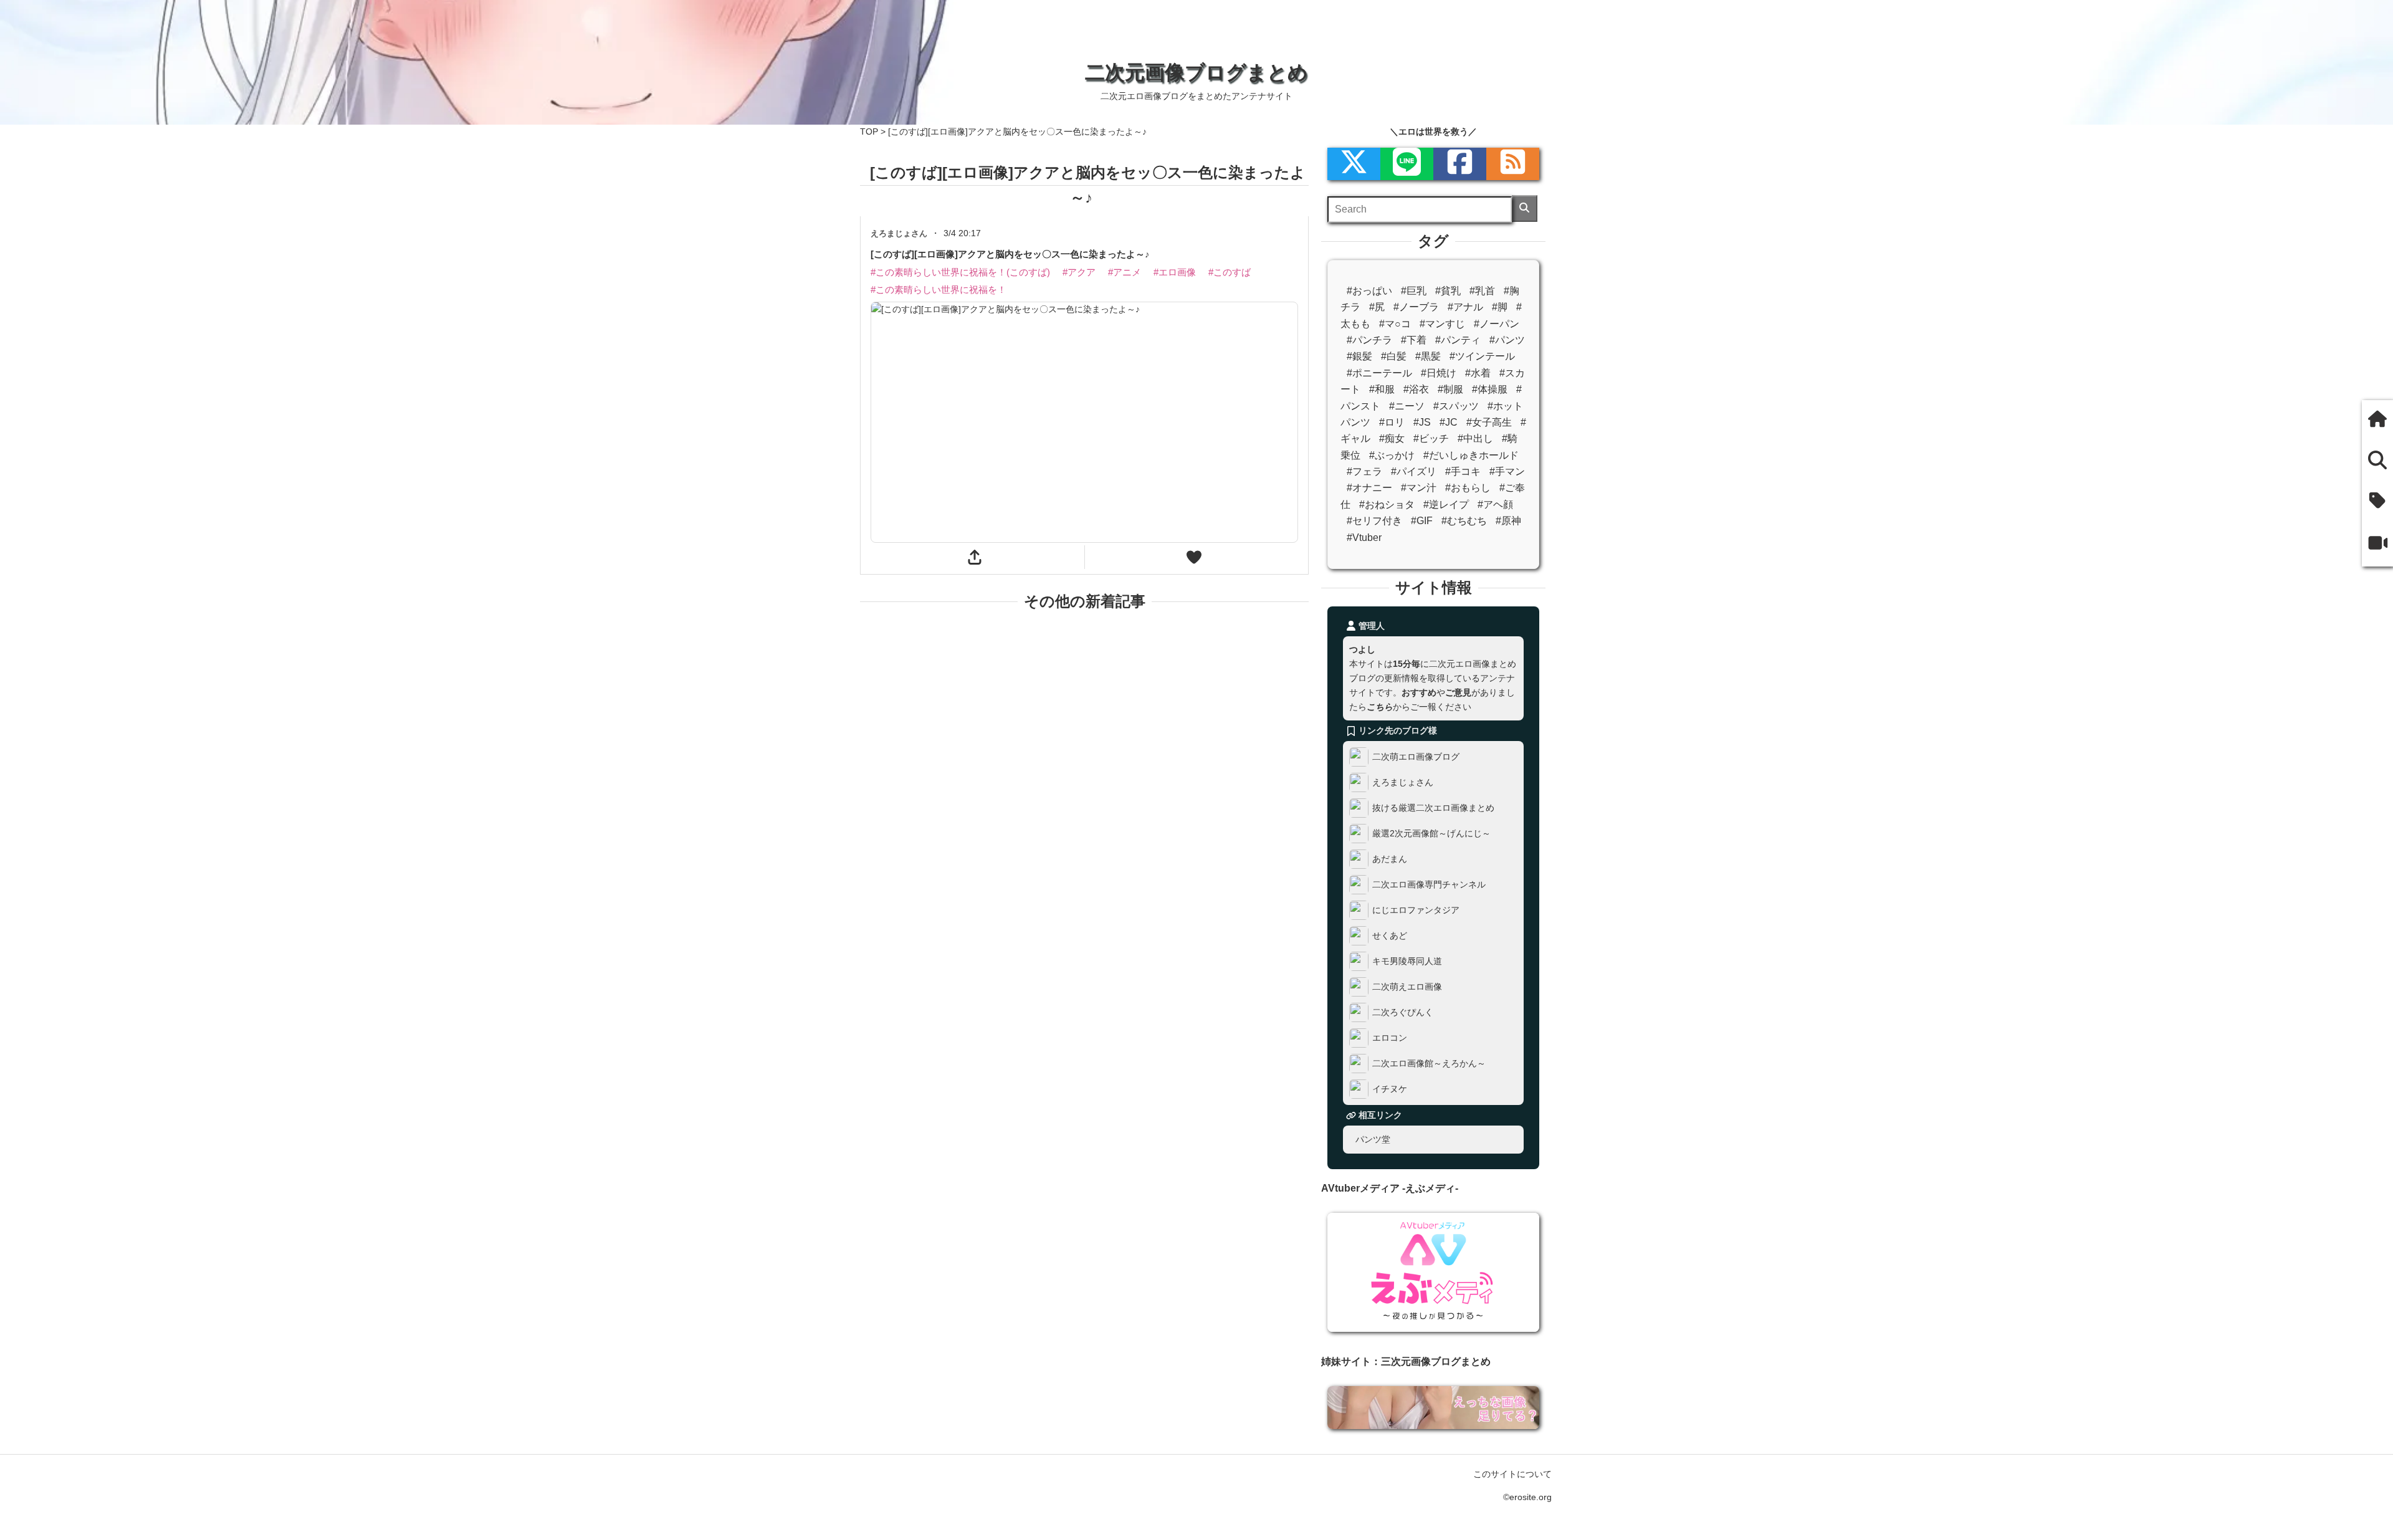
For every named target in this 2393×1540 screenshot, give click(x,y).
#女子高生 (1489, 422)
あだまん (1390, 859)
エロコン (1390, 1038)
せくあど (1390, 935)
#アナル (1465, 307)
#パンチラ (1369, 340)
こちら (1380, 707)
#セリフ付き (1374, 521)
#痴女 (1392, 438)
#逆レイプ (1446, 505)
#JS (1422, 422)
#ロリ (1392, 422)
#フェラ (1364, 471)
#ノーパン (1497, 324)
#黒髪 (1428, 356)
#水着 (1478, 373)
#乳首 (1482, 291)
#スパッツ (1456, 406)
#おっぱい (1369, 291)
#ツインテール (1482, 356)
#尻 (1377, 307)
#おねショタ (1387, 505)
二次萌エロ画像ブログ (1416, 757)
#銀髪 (1359, 356)
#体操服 (1490, 389)
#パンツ (1507, 340)
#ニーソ (1407, 406)
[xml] (1354, 164)
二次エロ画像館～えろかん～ (1429, 1063)
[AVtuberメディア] (2377, 544)
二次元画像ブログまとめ (1196, 72)
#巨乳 (1414, 291)
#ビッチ (1431, 438)
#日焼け (1439, 373)
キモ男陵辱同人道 (1407, 961)
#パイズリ (1414, 471)
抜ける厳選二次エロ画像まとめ (1433, 808)
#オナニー (1369, 488)
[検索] (1525, 208)
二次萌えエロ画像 (1407, 987)
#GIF (1422, 521)
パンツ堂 (1373, 1139)
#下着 (1414, 340)
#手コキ (1463, 471)
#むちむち (1464, 521)
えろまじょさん (1403, 782)
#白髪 (1394, 356)
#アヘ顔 (1495, 505)
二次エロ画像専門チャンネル (1429, 884)
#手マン (1507, 471)
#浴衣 (1416, 389)
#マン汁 (1419, 488)
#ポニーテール (1379, 373)
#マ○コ (1395, 324)
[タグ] (2377, 502)
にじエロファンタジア (1416, 910)
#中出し (1475, 438)
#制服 (1450, 389)
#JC (1449, 422)
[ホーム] (2377, 420)
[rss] (1513, 164)
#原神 (1508, 521)
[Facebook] (1460, 164)
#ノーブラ (1416, 307)
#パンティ (1458, 340)
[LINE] (1407, 164)
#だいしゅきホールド (1471, 455)
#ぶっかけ (1392, 455)
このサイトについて (1512, 1474)
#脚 (1500, 307)
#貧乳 (1448, 291)
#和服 (1382, 389)
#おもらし (1468, 488)
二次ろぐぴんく (1403, 1012)
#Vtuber (1364, 538)
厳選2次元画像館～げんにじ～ (1431, 833)
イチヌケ (1390, 1089)
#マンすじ (1442, 324)
